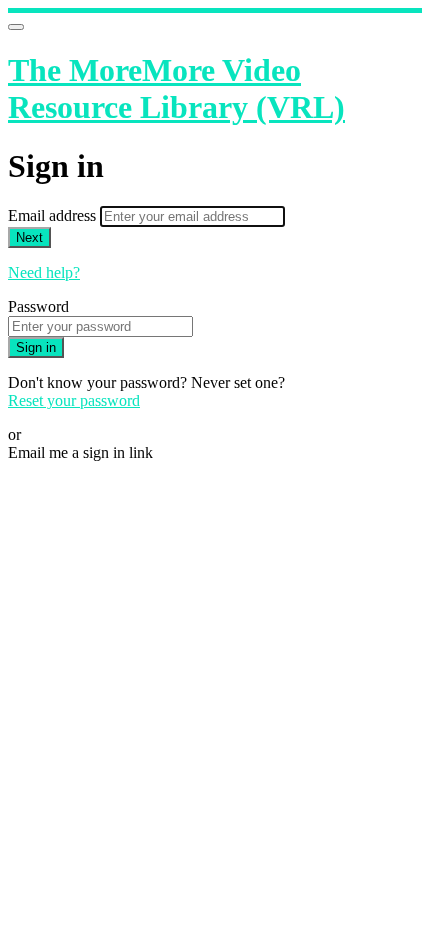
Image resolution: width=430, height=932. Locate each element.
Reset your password (74, 400)
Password (38, 306)
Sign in (36, 347)
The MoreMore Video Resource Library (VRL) (176, 88)
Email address (54, 215)
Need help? (44, 272)
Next (29, 237)
